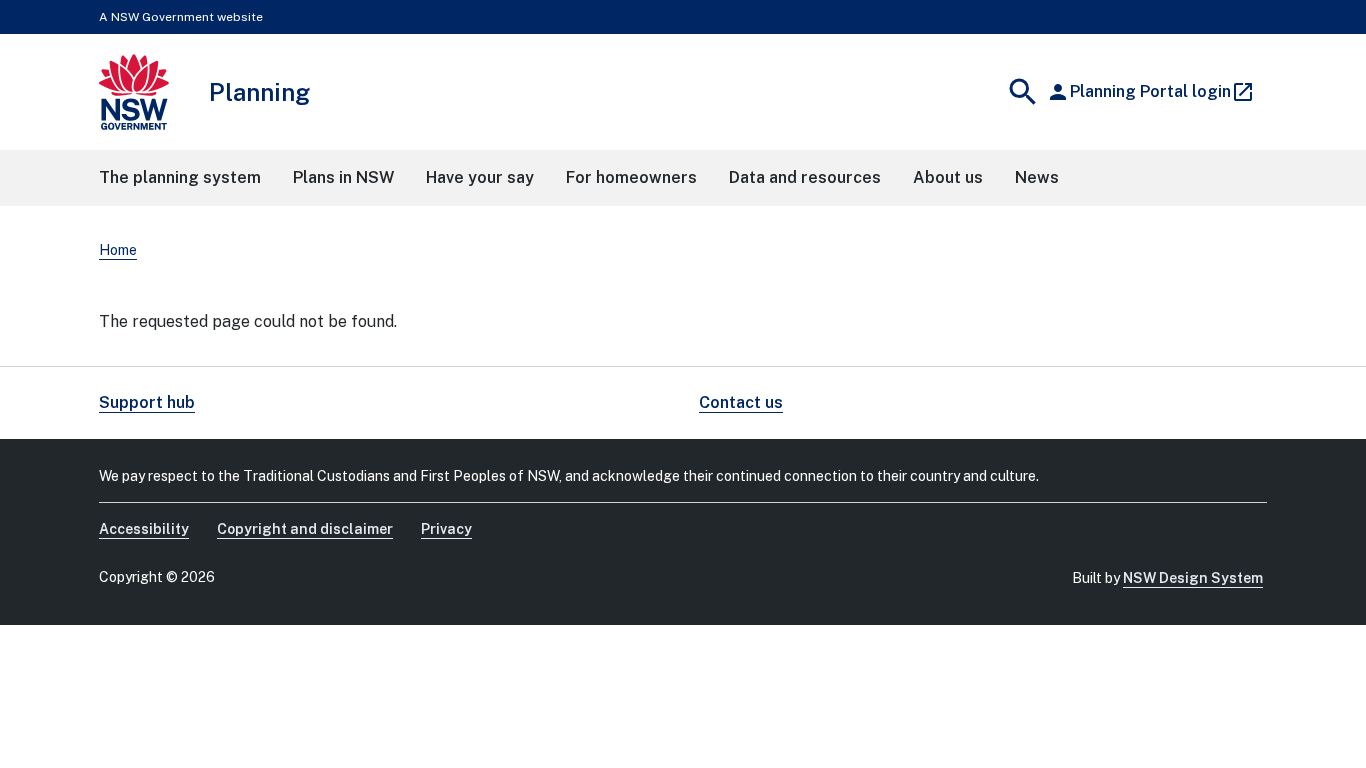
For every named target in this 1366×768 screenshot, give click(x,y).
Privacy (446, 529)
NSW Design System (1193, 578)
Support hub (147, 402)
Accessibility (144, 529)
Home (118, 250)
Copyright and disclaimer (305, 529)
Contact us (741, 402)
